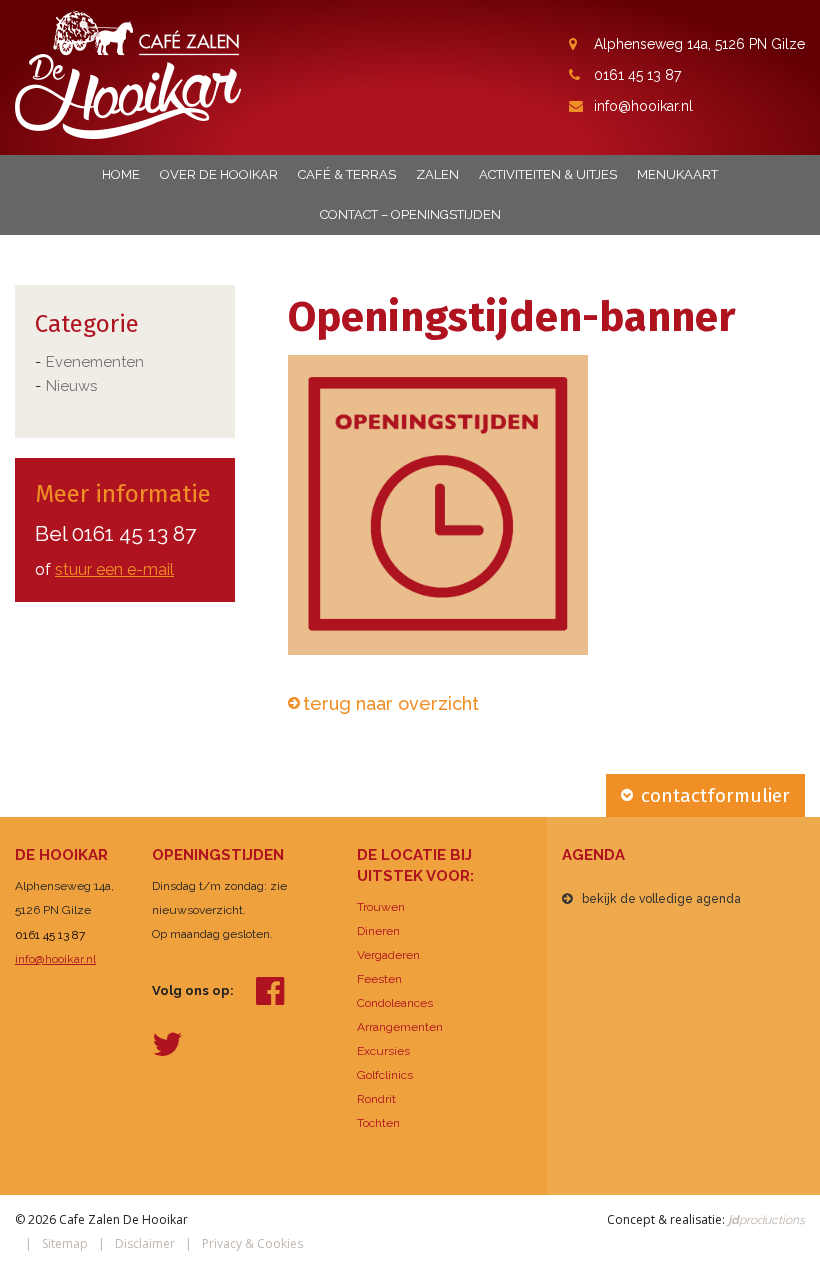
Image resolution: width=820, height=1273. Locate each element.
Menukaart (677, 174)
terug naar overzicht (391, 703)
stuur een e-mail (114, 569)
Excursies (383, 1051)
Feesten (379, 979)
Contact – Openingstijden (410, 214)
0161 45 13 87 (637, 75)
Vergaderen (388, 955)
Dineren (378, 931)
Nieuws (71, 386)
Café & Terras (347, 174)
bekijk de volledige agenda (661, 899)
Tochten (378, 1123)
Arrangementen (400, 1027)
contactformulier (715, 795)
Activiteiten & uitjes (548, 174)
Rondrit (376, 1099)
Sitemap (65, 1243)
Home (121, 174)
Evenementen (95, 362)
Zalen (437, 174)
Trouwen (381, 907)
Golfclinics (385, 1075)
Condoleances (395, 1003)
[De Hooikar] (128, 73)
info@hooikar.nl (643, 106)
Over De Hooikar (219, 174)
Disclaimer (145, 1243)
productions (765, 1220)
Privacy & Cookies (252, 1243)
